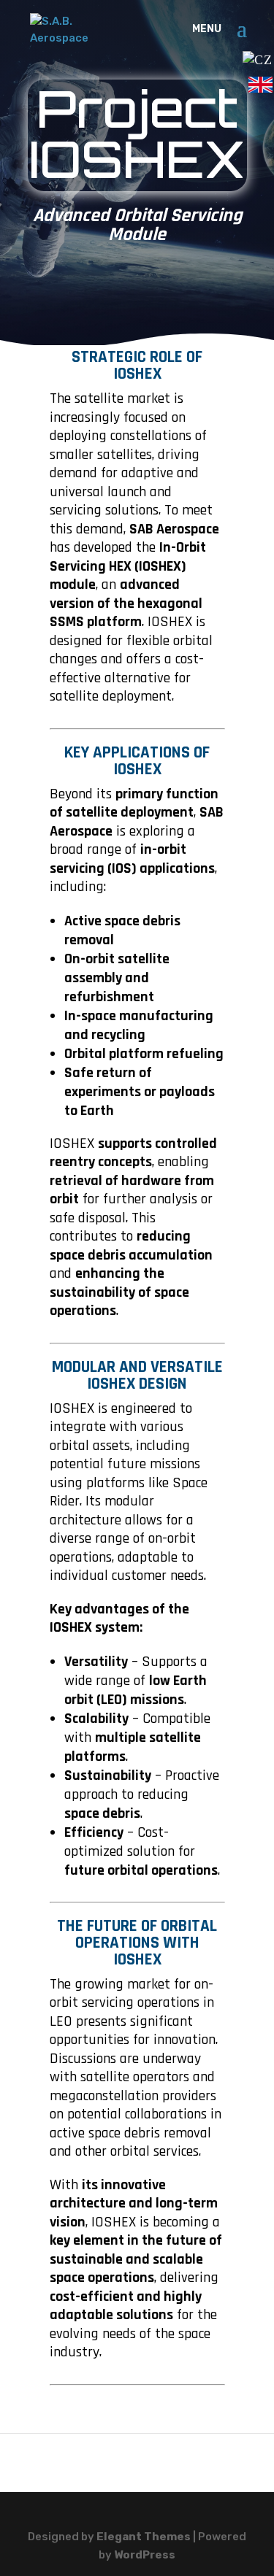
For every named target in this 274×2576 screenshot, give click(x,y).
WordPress (145, 2555)
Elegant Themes (144, 2537)
